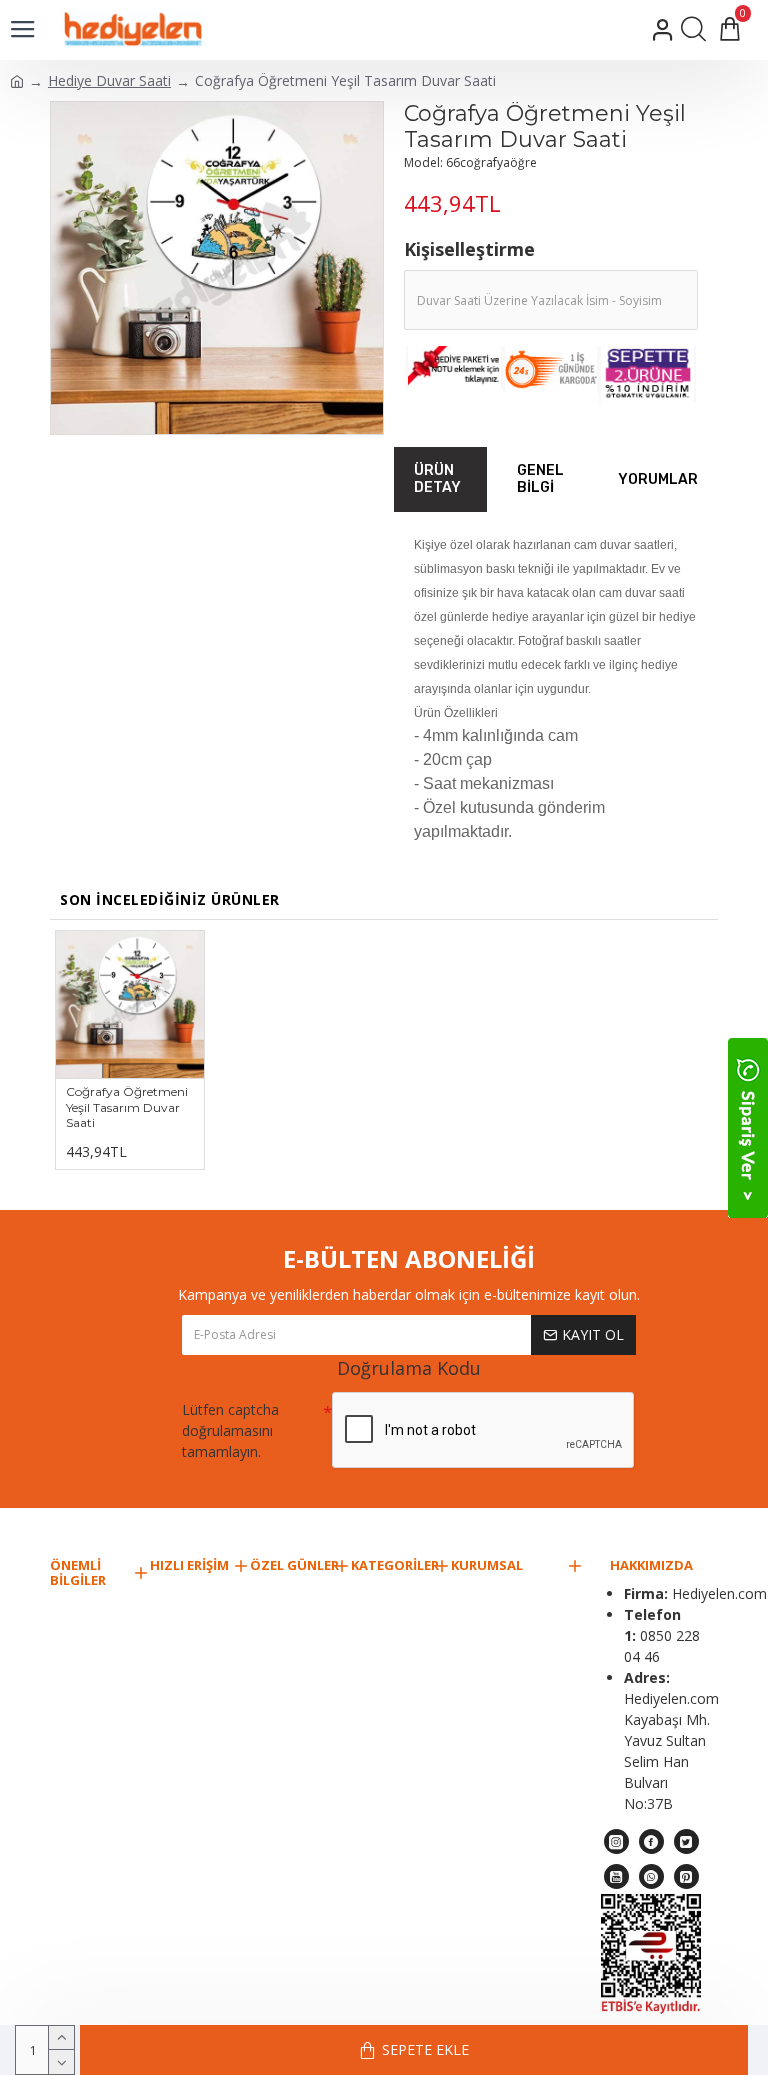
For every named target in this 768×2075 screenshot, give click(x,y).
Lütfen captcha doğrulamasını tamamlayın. (230, 1430)
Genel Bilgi (540, 479)
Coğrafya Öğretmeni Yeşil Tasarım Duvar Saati (127, 1107)
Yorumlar (658, 479)
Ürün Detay (437, 479)
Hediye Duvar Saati (109, 80)
